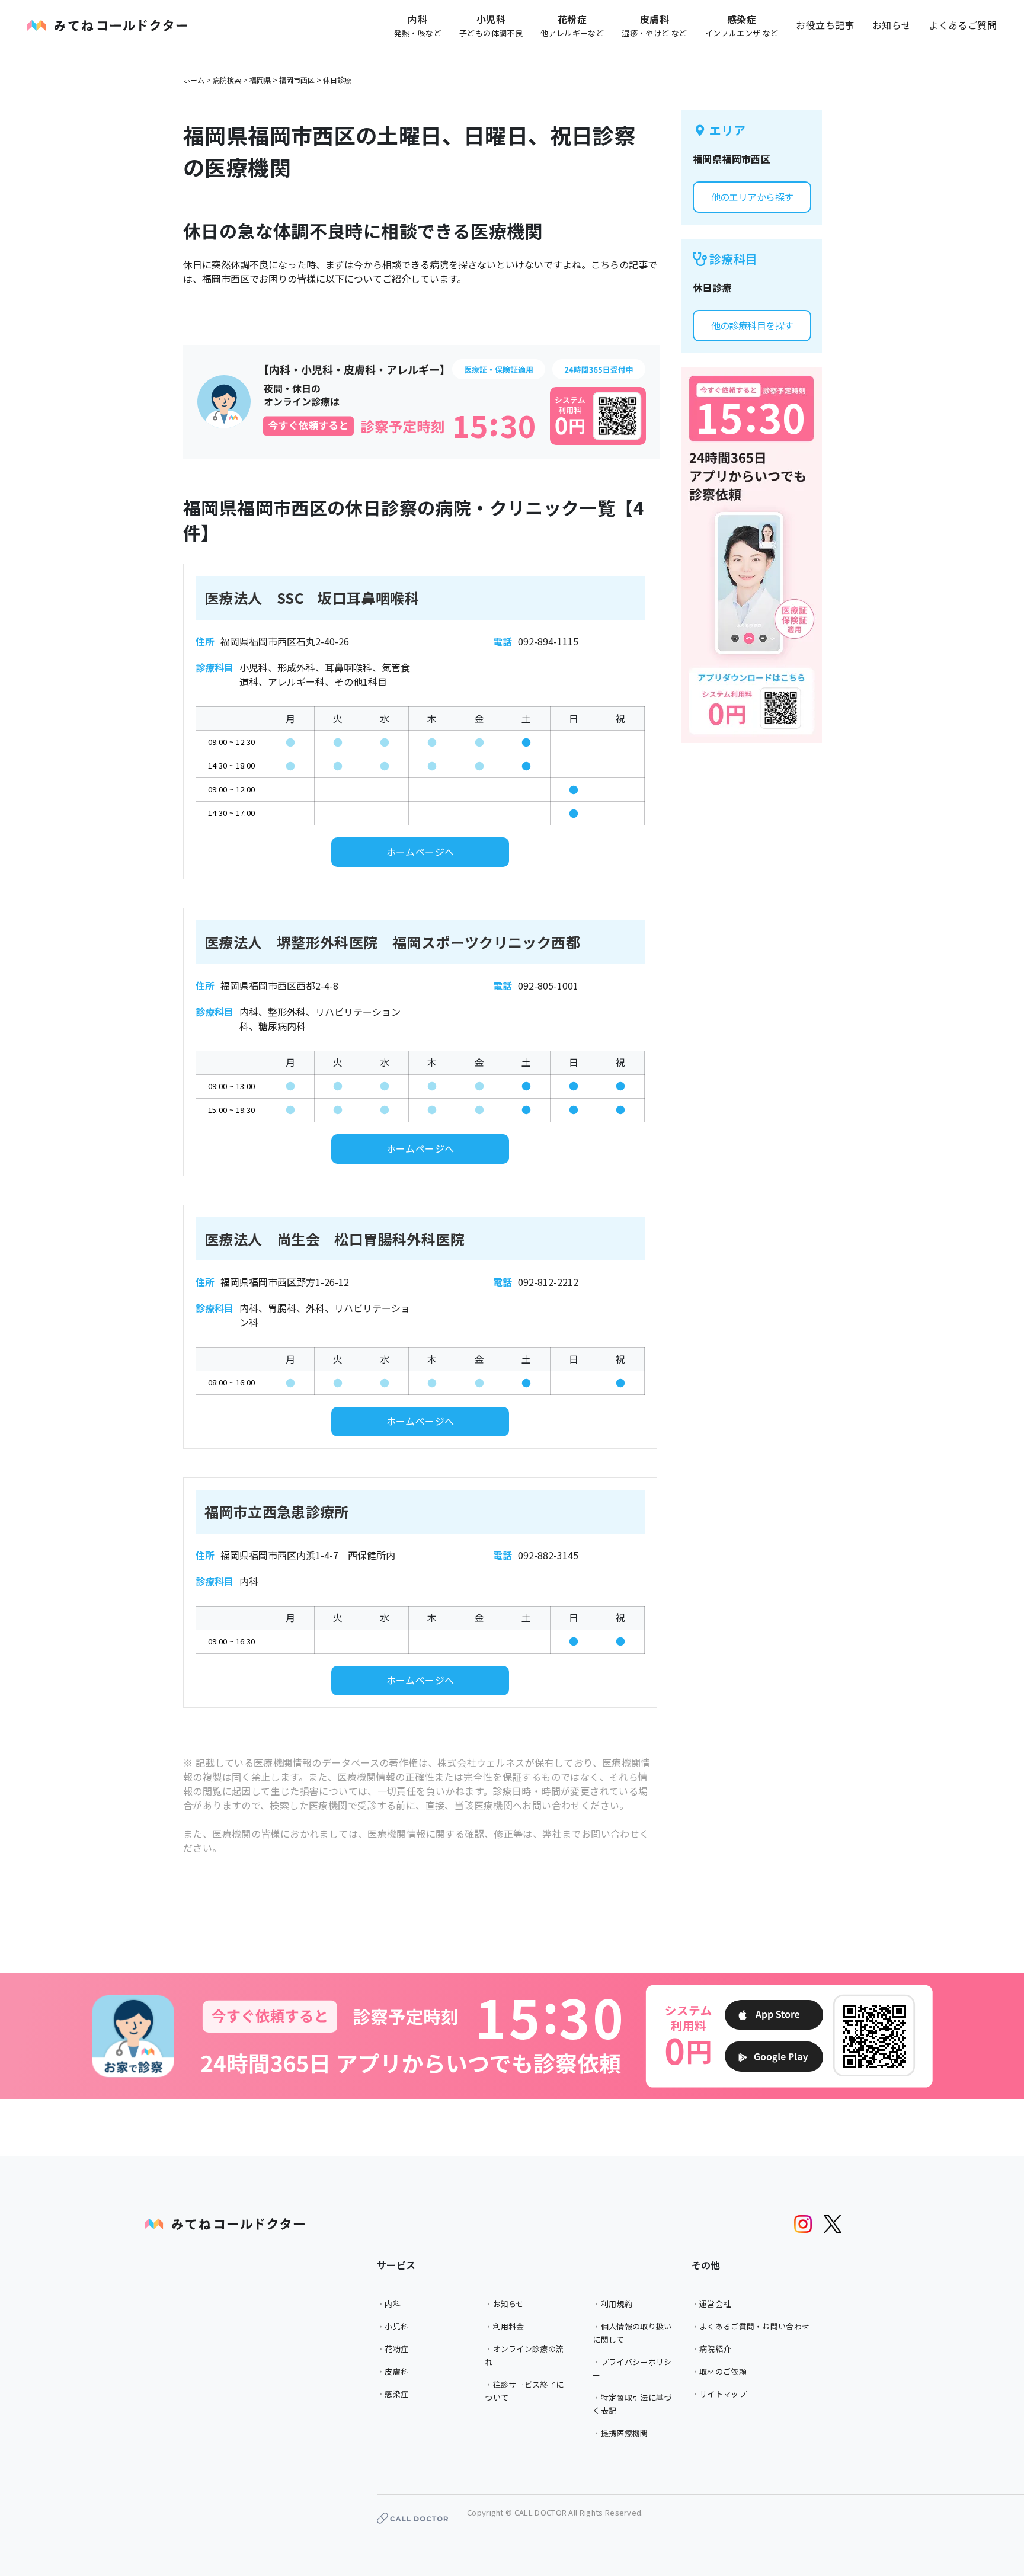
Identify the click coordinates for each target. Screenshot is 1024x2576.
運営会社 (715, 2304)
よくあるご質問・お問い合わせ (754, 2326)
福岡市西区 (297, 80)
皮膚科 (396, 2371)
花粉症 (396, 2349)
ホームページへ (420, 852)
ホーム (194, 80)
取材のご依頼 (723, 2371)
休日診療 (337, 80)
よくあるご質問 (963, 25)
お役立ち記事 (825, 25)
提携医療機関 (625, 2433)
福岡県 (260, 80)
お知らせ (892, 25)
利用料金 (509, 2326)
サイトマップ (723, 2394)
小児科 (396, 2326)
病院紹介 (715, 2349)
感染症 (396, 2394)
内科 (393, 2304)
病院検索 (227, 80)
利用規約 (617, 2304)
